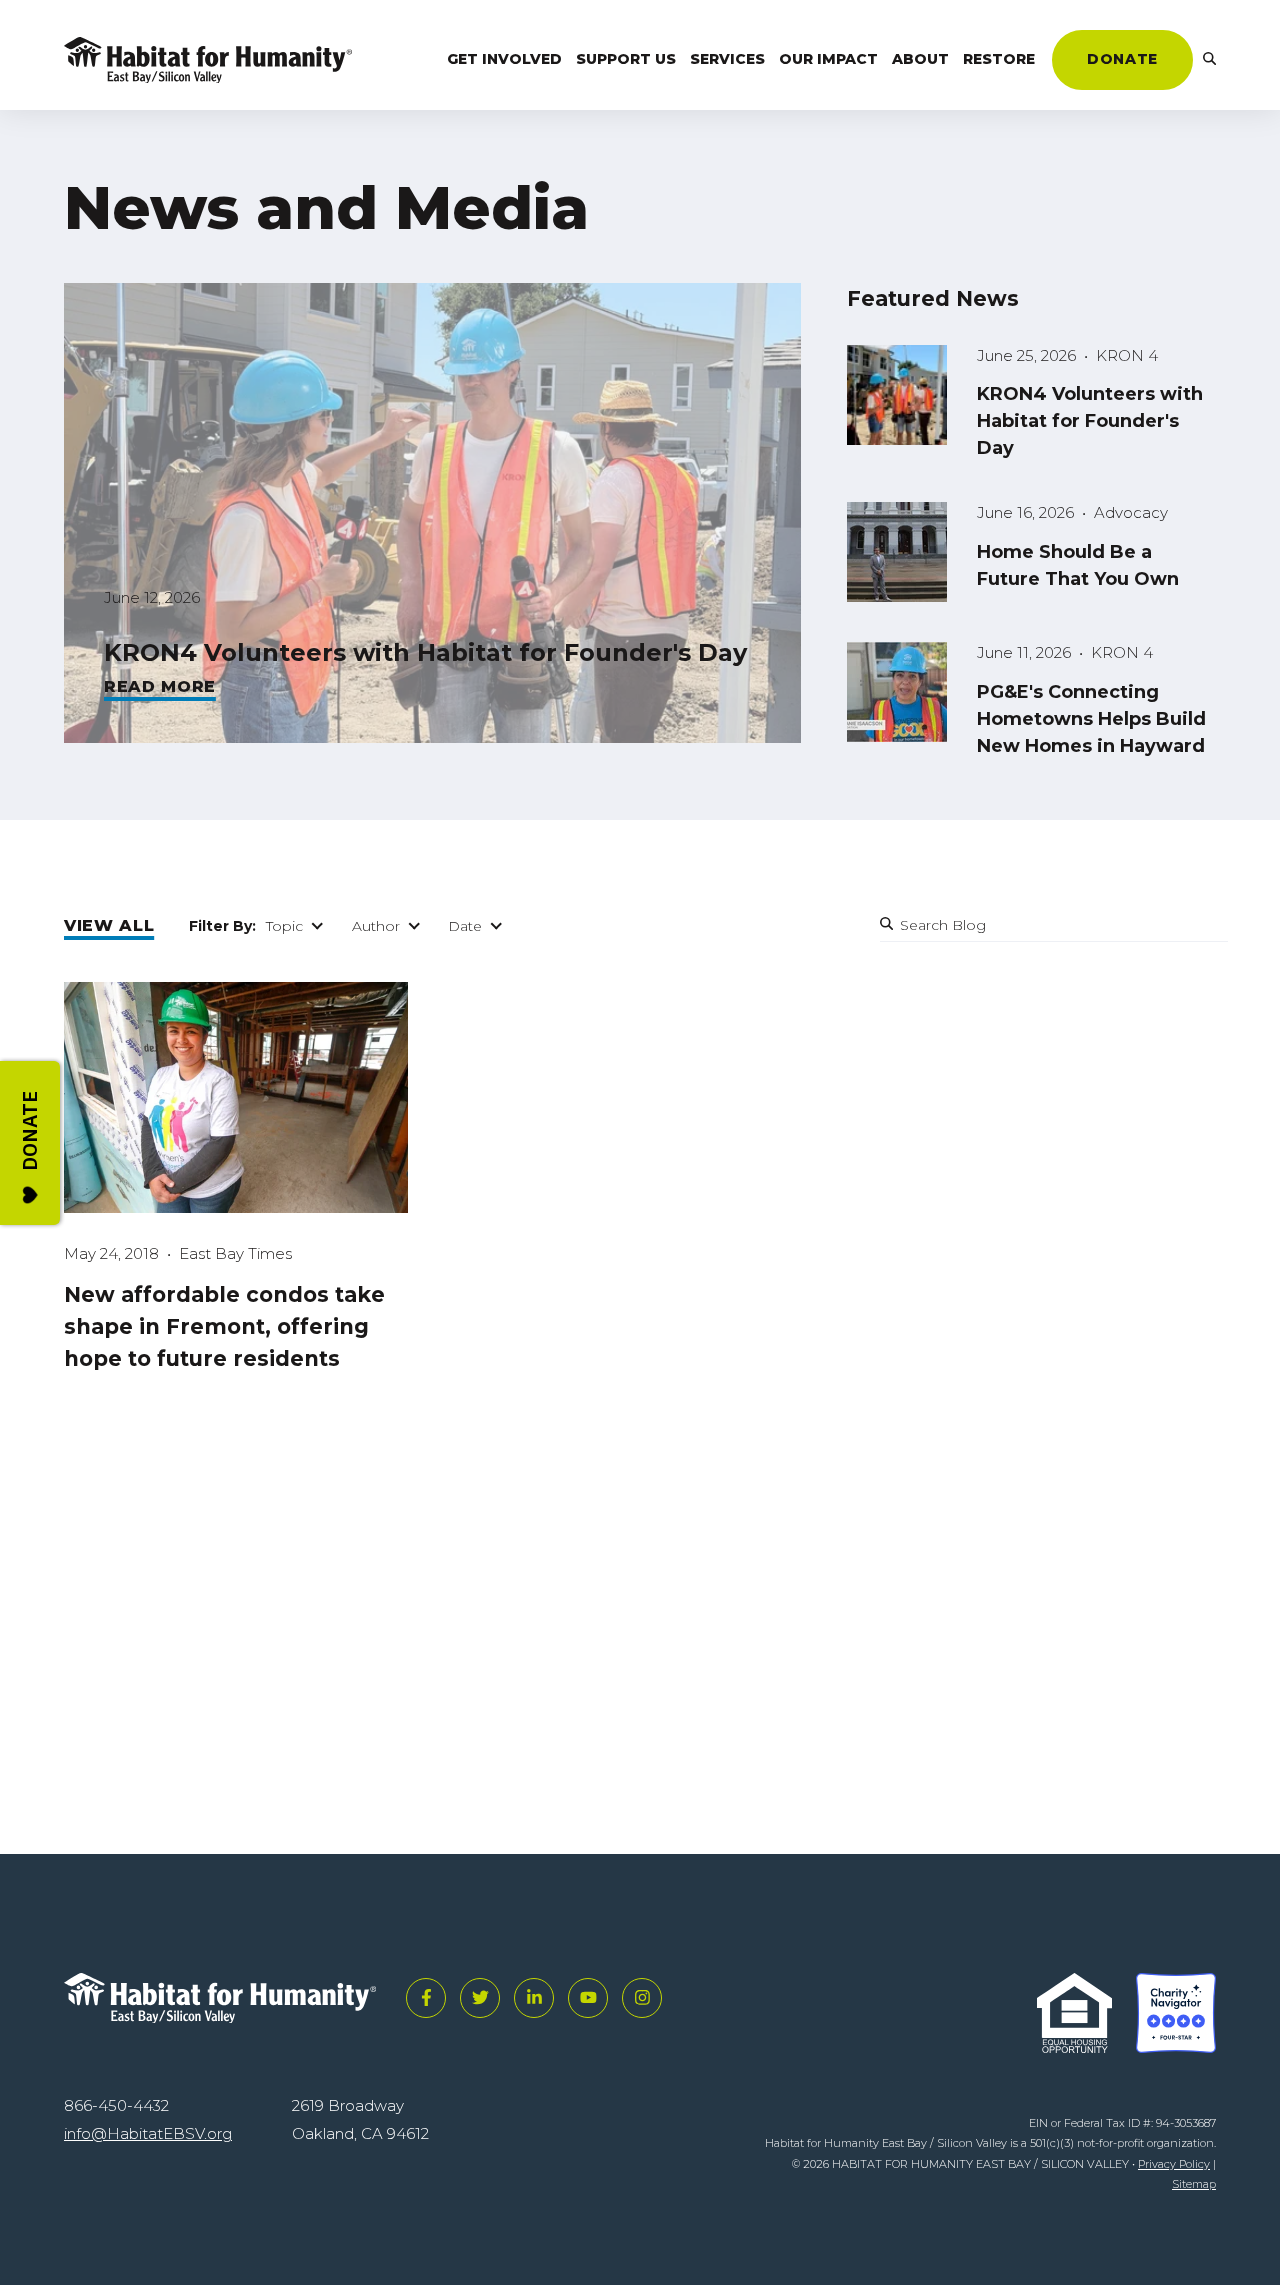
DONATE (1122, 59)
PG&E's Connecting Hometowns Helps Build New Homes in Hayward (1091, 719)
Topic (284, 926)
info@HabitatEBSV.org (148, 2133)
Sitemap (1194, 2184)
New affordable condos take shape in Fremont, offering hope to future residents (224, 1326)
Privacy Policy (1174, 2164)
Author (376, 926)
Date (465, 926)
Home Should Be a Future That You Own (1078, 565)
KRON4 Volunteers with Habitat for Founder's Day (425, 652)
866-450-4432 (116, 2105)
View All (109, 925)
